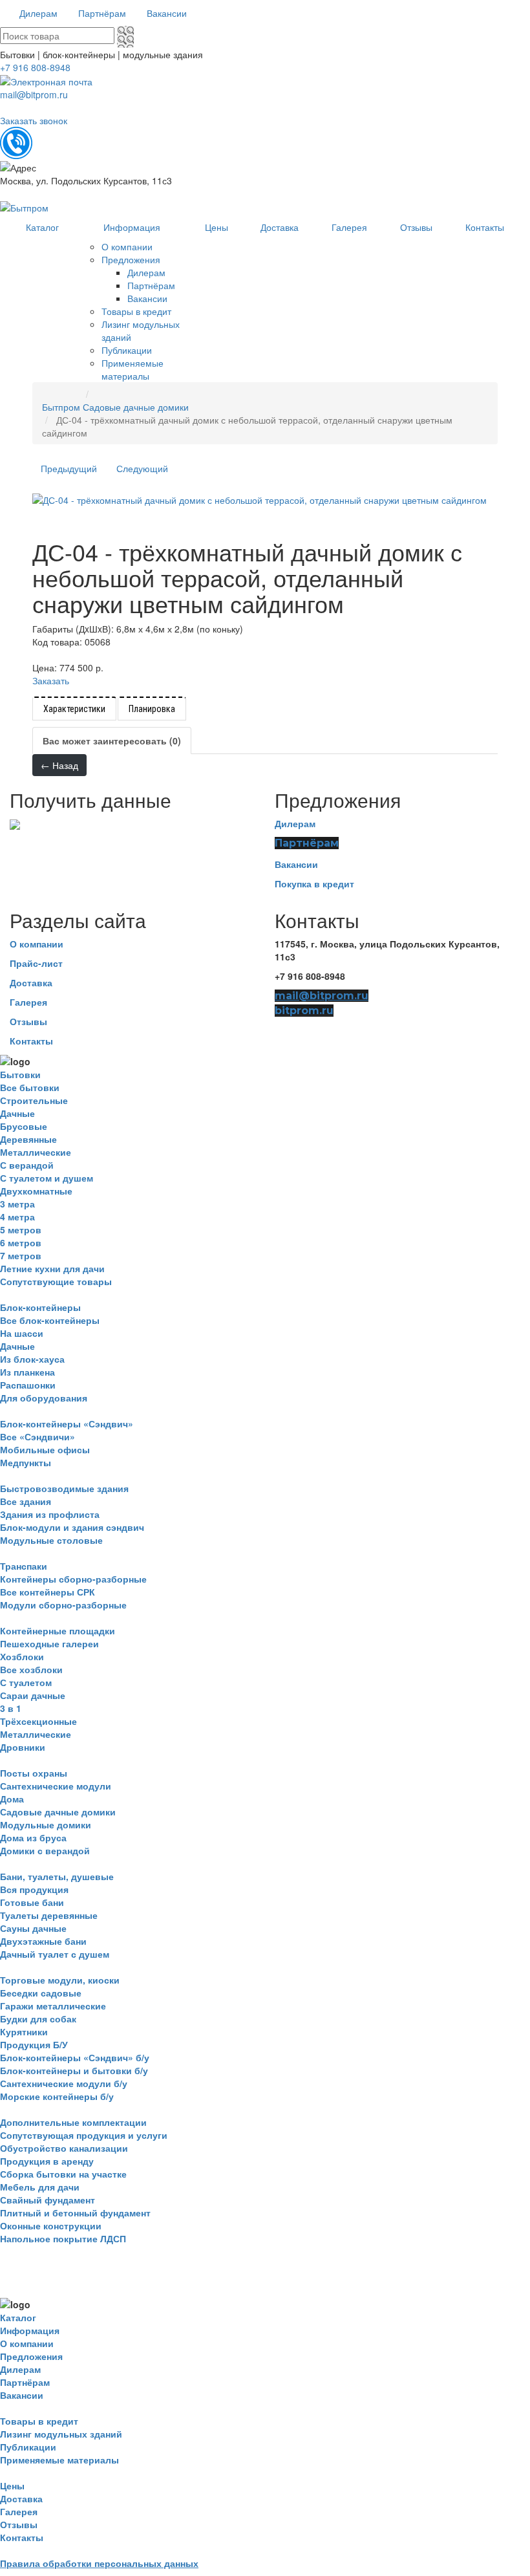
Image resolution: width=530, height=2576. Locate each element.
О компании (37, 944)
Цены (12, 2485)
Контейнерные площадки (58, 1630)
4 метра (17, 1217)
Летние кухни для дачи (52, 1268)
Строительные (34, 1100)
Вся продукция (34, 1889)
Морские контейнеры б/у (57, 2096)
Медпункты (26, 1462)
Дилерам (295, 823)
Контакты (31, 1041)
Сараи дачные (33, 1695)
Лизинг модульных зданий (61, 2434)
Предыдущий (69, 468)
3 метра (17, 1204)
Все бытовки (30, 1087)
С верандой (27, 1165)
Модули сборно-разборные (63, 1605)
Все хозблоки (31, 1669)
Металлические (36, 1152)
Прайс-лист (36, 963)
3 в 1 (11, 1708)
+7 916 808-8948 (35, 67)
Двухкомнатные (36, 1191)
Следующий (142, 468)
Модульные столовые (51, 1540)
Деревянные (28, 1139)
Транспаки (24, 1566)
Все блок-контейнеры (50, 1320)
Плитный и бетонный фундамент (75, 2213)
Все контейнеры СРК (48, 1592)
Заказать (51, 680)
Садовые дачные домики (136, 407)
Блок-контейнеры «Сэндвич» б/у (75, 2057)
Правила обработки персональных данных (99, 2563)
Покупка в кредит (314, 883)
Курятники (24, 2031)
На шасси (22, 1333)
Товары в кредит (39, 2421)
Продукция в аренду (47, 2161)
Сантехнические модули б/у (64, 2083)
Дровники (23, 1747)
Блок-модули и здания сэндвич (72, 1527)
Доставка (31, 982)
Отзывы (28, 1021)
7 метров (21, 1255)
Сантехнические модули (56, 1786)
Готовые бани (32, 1902)
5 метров (21, 1229)
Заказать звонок (34, 120)
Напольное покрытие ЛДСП (63, 2238)
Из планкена (27, 1372)
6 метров (21, 1242)
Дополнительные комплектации (73, 2122)
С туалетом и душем (47, 1178)
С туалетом (26, 1682)
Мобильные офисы (45, 1449)
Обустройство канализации (64, 2148)
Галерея (28, 1002)
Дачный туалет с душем (55, 1954)
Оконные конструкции (51, 2225)
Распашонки (28, 1385)
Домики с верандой (45, 1850)
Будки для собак (38, 2019)
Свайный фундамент (48, 2200)
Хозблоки (22, 1656)
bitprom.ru (304, 1011)
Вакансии (296, 864)
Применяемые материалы (59, 2460)
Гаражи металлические (53, 2006)
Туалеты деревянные (49, 1915)
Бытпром (61, 407)
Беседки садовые (41, 1993)
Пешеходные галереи (49, 1643)
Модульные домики (46, 1824)
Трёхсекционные (38, 1721)
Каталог (18, 2317)
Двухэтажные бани (43, 1941)
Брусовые (24, 1126)
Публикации (28, 2447)
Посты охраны (34, 1773)
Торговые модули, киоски (60, 1980)
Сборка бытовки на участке (63, 2174)
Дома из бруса (33, 1837)
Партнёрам (307, 843)
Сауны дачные (33, 1928)
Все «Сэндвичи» (37, 1436)
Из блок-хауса (32, 1359)
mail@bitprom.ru (34, 94)
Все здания (26, 1501)
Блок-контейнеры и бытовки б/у (74, 2070)
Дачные (17, 1113)
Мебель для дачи (40, 2187)
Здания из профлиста (50, 1514)
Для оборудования (44, 1398)
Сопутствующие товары (56, 1281)
